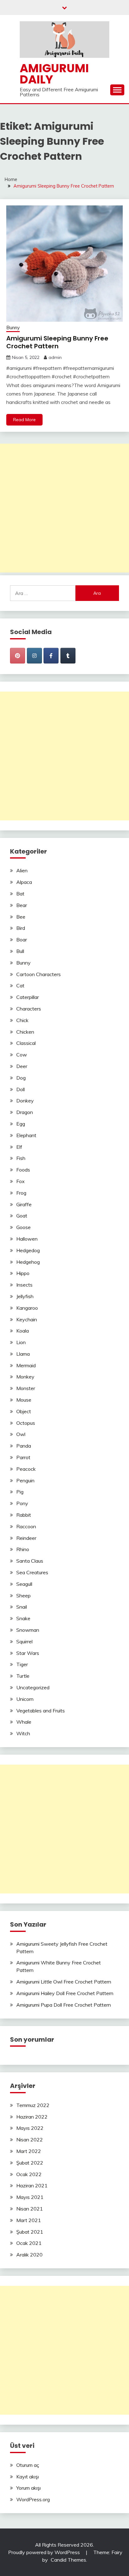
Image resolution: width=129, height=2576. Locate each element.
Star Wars (28, 1653)
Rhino (23, 1549)
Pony (22, 1503)
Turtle (23, 1676)
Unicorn (25, 1699)
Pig (20, 1492)
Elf (19, 1147)
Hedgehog (28, 1262)
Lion (21, 1342)
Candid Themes (68, 2560)
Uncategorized (33, 1687)
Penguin (25, 1480)
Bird (21, 928)
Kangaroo (27, 1308)
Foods (23, 1170)
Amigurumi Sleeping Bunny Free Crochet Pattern (57, 342)
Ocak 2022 (29, 2174)
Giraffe (24, 1204)
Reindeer (26, 1538)
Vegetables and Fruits (41, 1711)
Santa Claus (30, 1561)
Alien (22, 870)
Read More (24, 420)
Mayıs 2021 (30, 2197)
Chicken (25, 1032)
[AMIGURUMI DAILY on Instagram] (34, 656)
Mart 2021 (29, 2220)
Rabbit (24, 1515)
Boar (22, 940)
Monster (26, 1388)
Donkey (25, 1101)
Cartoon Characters (39, 974)
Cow (22, 1055)
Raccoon (26, 1526)
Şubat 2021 (30, 2232)
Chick (22, 1020)
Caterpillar (28, 997)
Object (24, 1411)
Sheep (23, 1596)
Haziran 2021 (32, 2185)
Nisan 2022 (30, 2140)
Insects (24, 1285)
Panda (24, 1446)
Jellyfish (25, 1296)
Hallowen (27, 1239)
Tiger (22, 1664)
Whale (24, 1722)
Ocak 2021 (29, 2243)
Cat (20, 986)
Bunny (13, 328)
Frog (21, 1193)
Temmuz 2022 (33, 2105)
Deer (22, 1066)
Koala (23, 1331)
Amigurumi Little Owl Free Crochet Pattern (64, 1982)
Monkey (25, 1377)
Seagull (24, 1584)
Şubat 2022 (30, 2163)
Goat (22, 1216)
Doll (21, 1089)
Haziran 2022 (32, 2117)
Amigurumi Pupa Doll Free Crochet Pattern (64, 2005)
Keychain (27, 1319)
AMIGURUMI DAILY (54, 74)
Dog (21, 1078)
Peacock (26, 1469)
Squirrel (24, 1641)
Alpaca (24, 882)
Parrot (23, 1457)
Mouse (24, 1400)
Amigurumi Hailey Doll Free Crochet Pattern (65, 1993)
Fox (21, 1181)
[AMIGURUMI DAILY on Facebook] (51, 656)
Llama (23, 1354)
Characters (29, 1009)
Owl (21, 1434)
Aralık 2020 (29, 2255)
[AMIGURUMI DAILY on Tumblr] (68, 656)
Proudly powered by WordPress (45, 2552)
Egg (21, 1124)
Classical (26, 1043)
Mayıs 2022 (30, 2128)
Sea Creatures (32, 1572)
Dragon (25, 1112)
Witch (23, 1733)
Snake (23, 1618)
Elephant (26, 1135)
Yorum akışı (28, 2488)
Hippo (23, 1273)
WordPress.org (33, 2499)
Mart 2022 (29, 2151)
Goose (23, 1227)
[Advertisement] (64, 508)
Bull (20, 951)
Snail (22, 1607)
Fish (21, 1158)
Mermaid (26, 1365)
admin (55, 357)
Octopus (26, 1423)
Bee (21, 917)
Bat (20, 894)
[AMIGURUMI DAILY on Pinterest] (18, 656)
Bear (22, 905)
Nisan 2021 (30, 2209)
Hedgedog (28, 1250)
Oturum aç (28, 2465)
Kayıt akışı (28, 2477)
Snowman (28, 1630)
